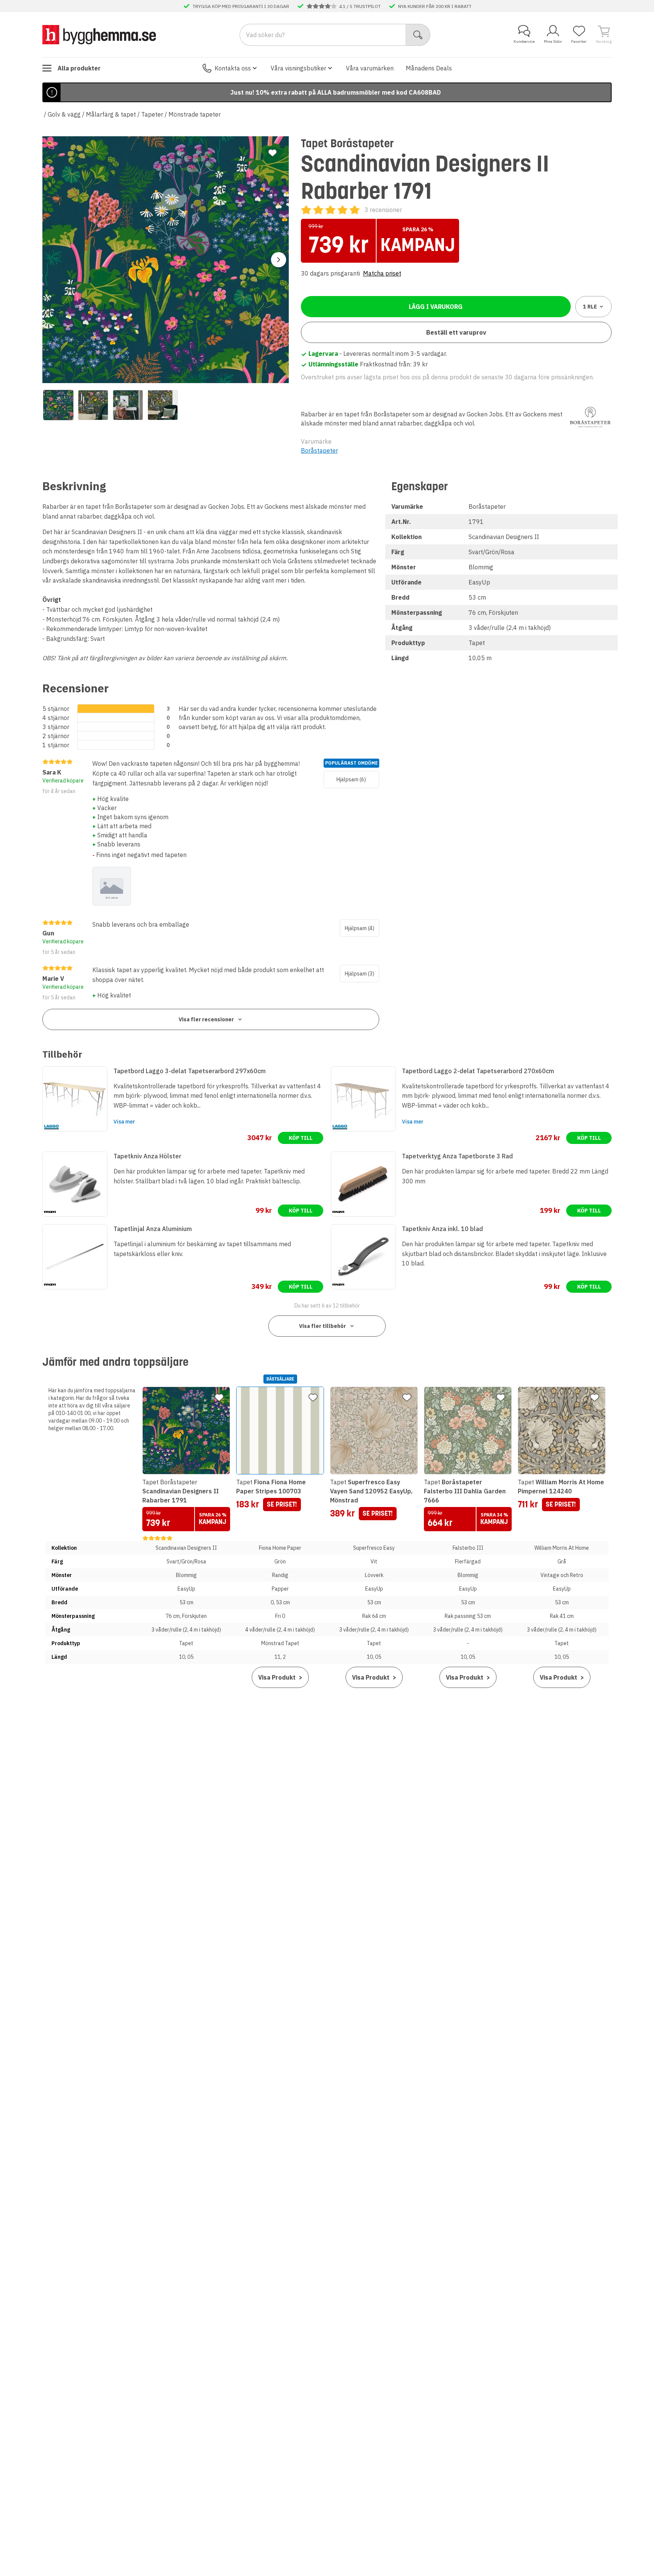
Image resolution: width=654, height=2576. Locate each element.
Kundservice (524, 41)
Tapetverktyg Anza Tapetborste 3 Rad (457, 1156)
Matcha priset (382, 273)
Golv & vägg (64, 114)
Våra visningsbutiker (298, 68)
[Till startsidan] (99, 34)
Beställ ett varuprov (456, 332)
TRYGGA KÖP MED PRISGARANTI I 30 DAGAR (241, 6)
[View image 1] (58, 405)
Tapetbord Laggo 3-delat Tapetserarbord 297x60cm (190, 1071)
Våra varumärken (370, 68)
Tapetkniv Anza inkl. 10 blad (442, 1229)
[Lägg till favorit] (272, 153)
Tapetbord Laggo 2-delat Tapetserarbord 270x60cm (478, 1071)
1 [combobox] (590, 307)
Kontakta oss (233, 68)
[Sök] (418, 35)
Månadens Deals (429, 68)
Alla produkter (79, 68)
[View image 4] (163, 405)
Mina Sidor (553, 41)
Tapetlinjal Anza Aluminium (153, 1229)
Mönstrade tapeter (195, 114)
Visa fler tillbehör (322, 1326)
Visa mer (124, 1122)
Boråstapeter (319, 450)
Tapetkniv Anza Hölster (147, 1156)
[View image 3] (128, 405)
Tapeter (152, 114)
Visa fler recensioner (206, 1019)
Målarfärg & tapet (111, 114)
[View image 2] (93, 405)
